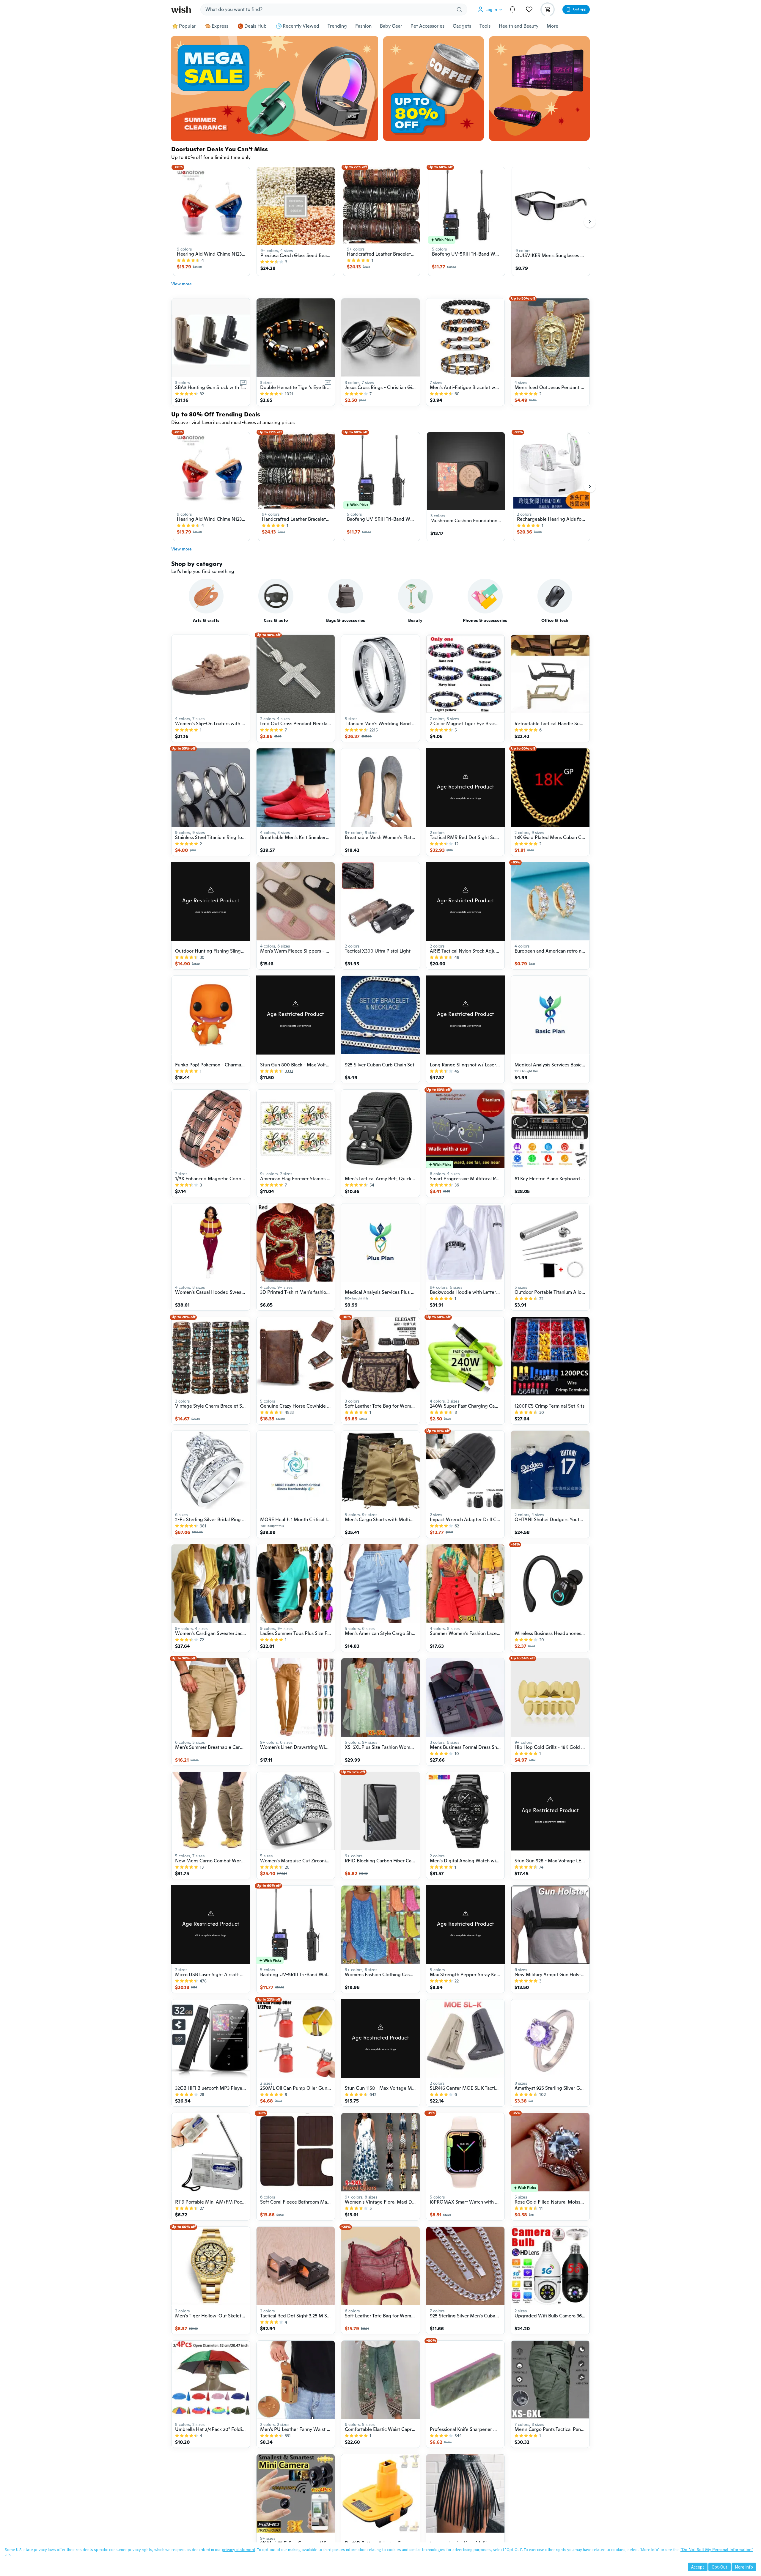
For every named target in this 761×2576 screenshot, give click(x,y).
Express (220, 26)
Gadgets (462, 26)
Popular (187, 26)
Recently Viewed (301, 26)
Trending (337, 26)
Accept (698, 2567)
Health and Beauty (519, 26)
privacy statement (239, 2550)
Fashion (363, 26)
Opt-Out (720, 2567)
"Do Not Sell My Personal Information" (717, 2550)
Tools (485, 26)
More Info (744, 2567)
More (552, 26)
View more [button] (181, 284)
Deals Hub (255, 26)
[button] (491, 10)
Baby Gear (391, 26)
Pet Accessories (427, 26)
